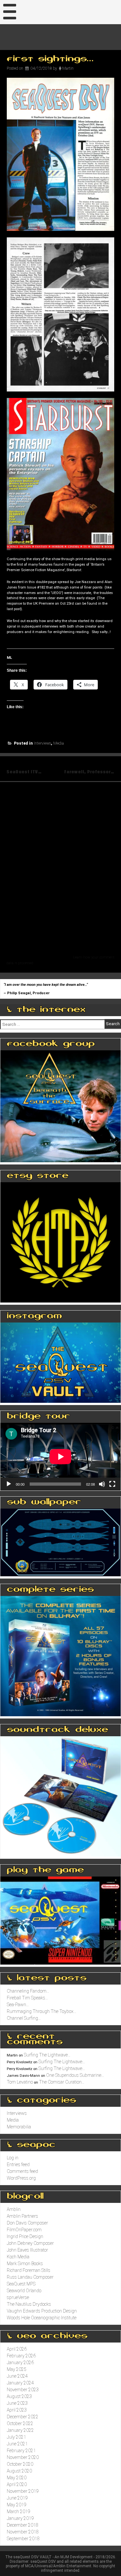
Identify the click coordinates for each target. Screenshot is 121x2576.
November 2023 (23, 2390)
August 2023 (19, 2396)
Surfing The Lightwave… (47, 2055)
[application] (60, 1457)
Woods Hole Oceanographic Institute (42, 2318)
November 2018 (23, 2532)
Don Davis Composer (27, 2223)
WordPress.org (21, 2178)
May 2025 (17, 2369)
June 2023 (17, 2403)
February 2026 (21, 2356)
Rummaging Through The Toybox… (42, 2011)
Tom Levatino (20, 2082)
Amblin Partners (22, 2216)
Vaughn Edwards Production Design (42, 2311)
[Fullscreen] (112, 1484)
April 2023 (17, 2410)
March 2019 (19, 2512)
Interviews (42, 743)
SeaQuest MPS (21, 2284)
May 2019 (17, 2505)
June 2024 (17, 2376)
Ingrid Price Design (25, 2236)
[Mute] (102, 1484)
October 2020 (20, 2464)
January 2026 (20, 2363)
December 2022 (23, 2417)
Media (59, 743)
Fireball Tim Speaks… (27, 1998)
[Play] (9, 1484)
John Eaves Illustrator (27, 2250)
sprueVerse (18, 2297)
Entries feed (18, 2165)
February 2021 (21, 2451)
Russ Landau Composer (30, 2277)
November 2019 (23, 2491)
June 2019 (17, 2498)
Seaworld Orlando (24, 2291)
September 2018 (23, 2539)
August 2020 (19, 2471)
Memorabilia (19, 2127)
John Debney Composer (30, 2243)
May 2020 (17, 2478)
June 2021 (17, 2444)
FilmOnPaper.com (24, 2230)
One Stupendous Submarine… (75, 2075)
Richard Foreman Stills (29, 2270)
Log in (13, 2158)
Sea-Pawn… (18, 2005)
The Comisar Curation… (62, 2082)
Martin (68, 68)
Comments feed (22, 2171)
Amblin (14, 2209)
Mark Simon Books (25, 2264)
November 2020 (23, 2457)
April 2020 (17, 2484)
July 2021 (16, 2437)
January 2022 (20, 2430)
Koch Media (18, 2257)
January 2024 (20, 2383)
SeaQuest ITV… (24, 772)
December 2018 (23, 2525)
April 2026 (17, 2349)
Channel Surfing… (24, 2018)
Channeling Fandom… (28, 1991)
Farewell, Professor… (89, 772)
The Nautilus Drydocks (29, 2304)
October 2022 (20, 2423)
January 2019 (20, 2518)
